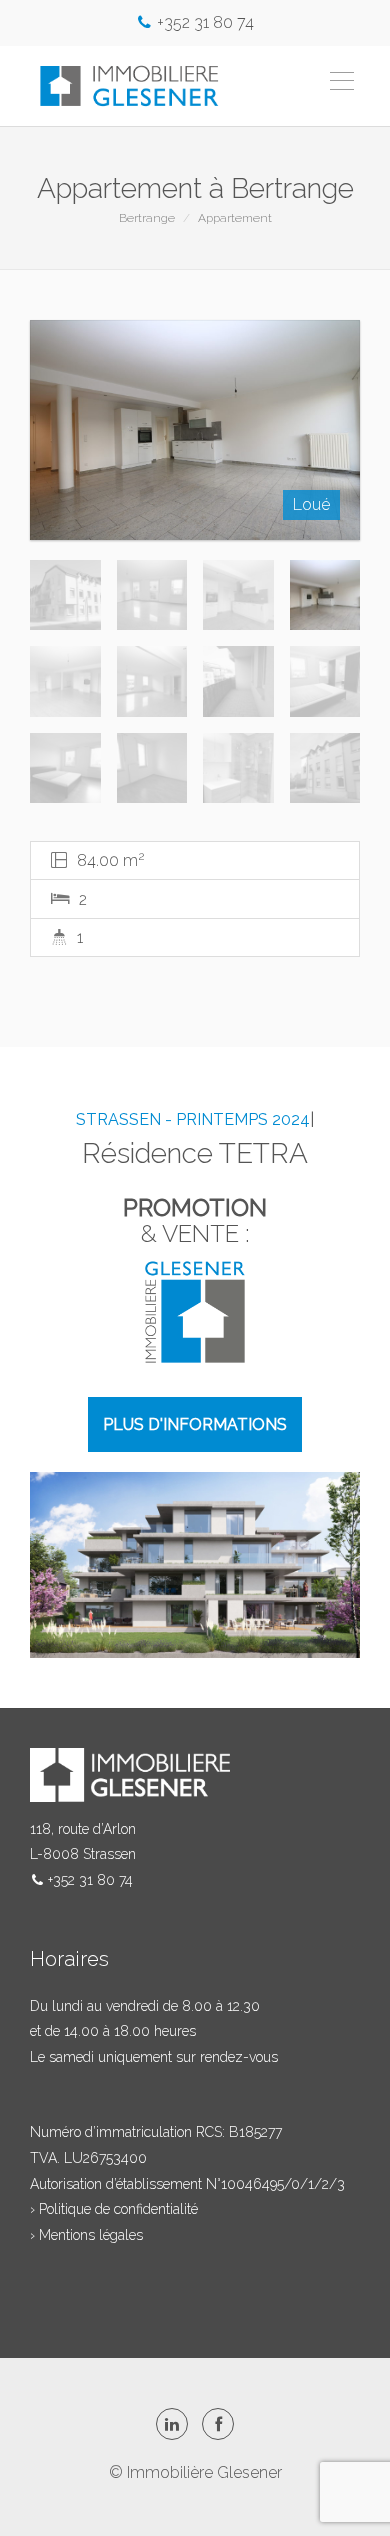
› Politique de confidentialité (114, 2209)
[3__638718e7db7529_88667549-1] (195, 430)
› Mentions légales (86, 2235)
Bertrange (147, 218)
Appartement (235, 218)
